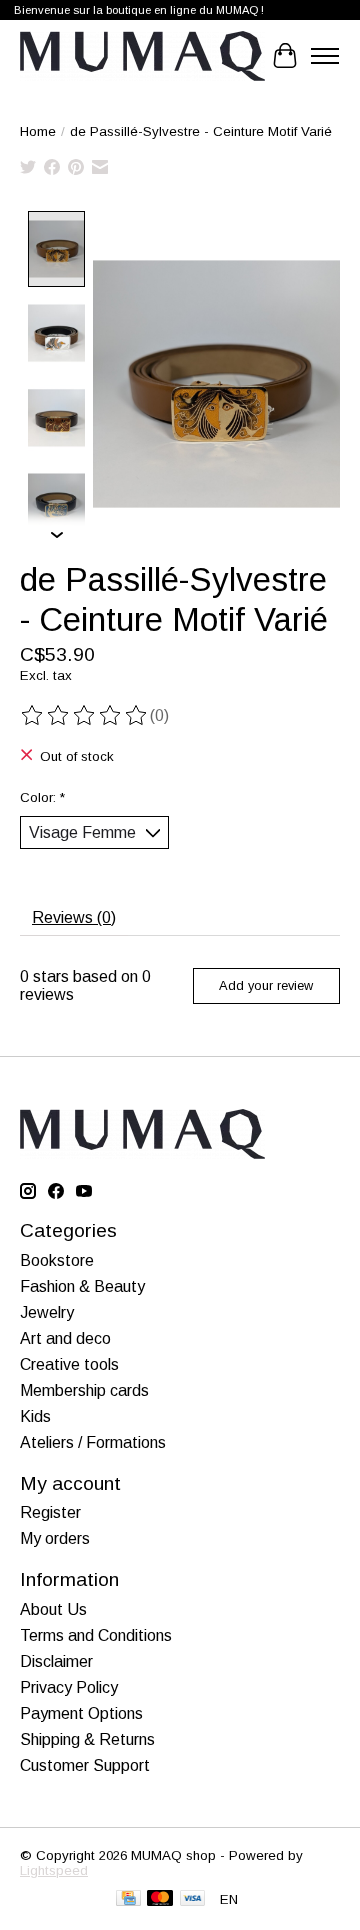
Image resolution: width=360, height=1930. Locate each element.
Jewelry (47, 1312)
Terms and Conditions (96, 1635)
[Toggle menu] (325, 56)
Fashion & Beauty (82, 1286)
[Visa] (193, 1899)
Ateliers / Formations (93, 1442)
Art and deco (65, 1338)
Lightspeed (54, 1870)
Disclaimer (56, 1661)
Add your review (266, 985)
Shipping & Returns (87, 1739)
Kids (35, 1416)
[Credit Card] (128, 1899)
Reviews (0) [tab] (74, 917)
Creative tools (69, 1364)
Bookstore (57, 1260)
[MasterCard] (160, 1899)
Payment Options (81, 1713)
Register (50, 1512)
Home (38, 131)
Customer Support (85, 1765)
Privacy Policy (69, 1687)
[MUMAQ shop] (142, 56)
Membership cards (84, 1390)
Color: (42, 797)
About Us (53, 1609)
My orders (55, 1538)
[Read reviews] (85, 716)
